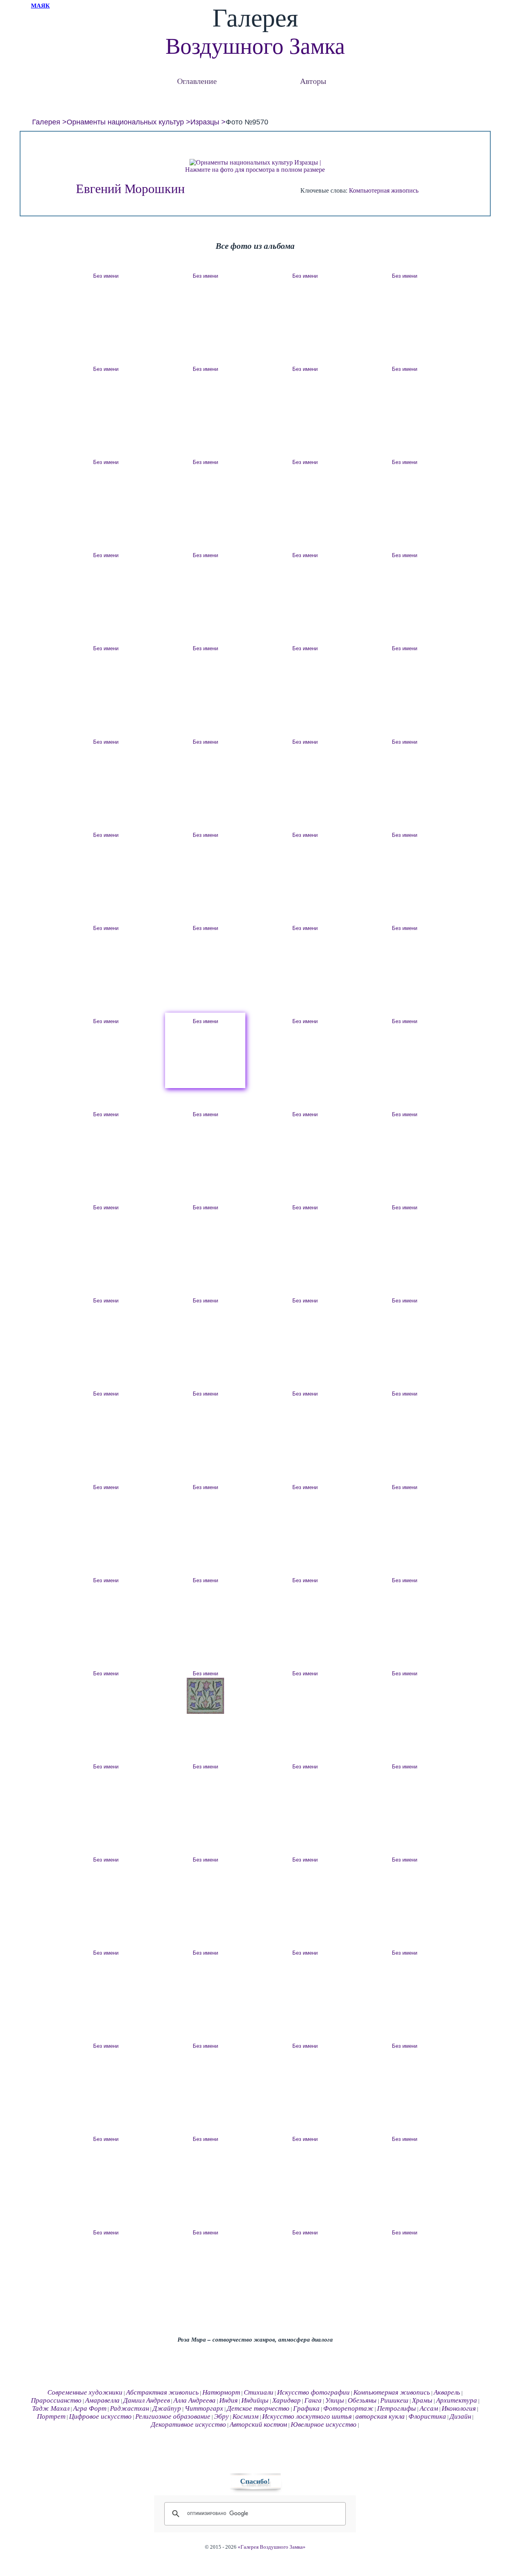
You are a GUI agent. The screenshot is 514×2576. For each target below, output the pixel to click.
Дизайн (460, 2416)
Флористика (427, 2416)
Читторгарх (204, 2408)
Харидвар (287, 2400)
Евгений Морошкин (130, 189)
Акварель (447, 2392)
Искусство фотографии (313, 2392)
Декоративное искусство (189, 2424)
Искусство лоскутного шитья (307, 2416)
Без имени (106, 276)
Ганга (313, 2400)
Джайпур (167, 2408)
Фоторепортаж (348, 2408)
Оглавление (197, 81)
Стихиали (259, 2392)
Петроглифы (397, 2408)
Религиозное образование (173, 2416)
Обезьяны (362, 2400)
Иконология (459, 2408)
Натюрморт (221, 2392)
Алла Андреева (195, 2400)
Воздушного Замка (255, 46)
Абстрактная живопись (162, 2392)
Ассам (429, 2408)
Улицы (335, 2400)
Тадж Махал (51, 2408)
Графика (306, 2408)
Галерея (46, 122)
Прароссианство (56, 2400)
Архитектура (457, 2400)
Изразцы (205, 122)
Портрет (51, 2416)
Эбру (221, 2416)
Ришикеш (394, 2400)
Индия (228, 2400)
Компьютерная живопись (384, 190)
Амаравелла (102, 2400)
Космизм (246, 2416)
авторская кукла (380, 2416)
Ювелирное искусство (324, 2424)
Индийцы (255, 2400)
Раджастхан (130, 2408)
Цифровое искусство (100, 2416)
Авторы (313, 81)
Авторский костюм (258, 2424)
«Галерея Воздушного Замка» (272, 2547)
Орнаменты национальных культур (125, 122)
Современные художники (85, 2392)
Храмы (422, 2400)
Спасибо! (255, 2481)
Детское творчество (258, 2408)
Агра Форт (90, 2408)
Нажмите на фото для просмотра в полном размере (255, 170)
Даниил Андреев (147, 2400)
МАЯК (40, 6)
